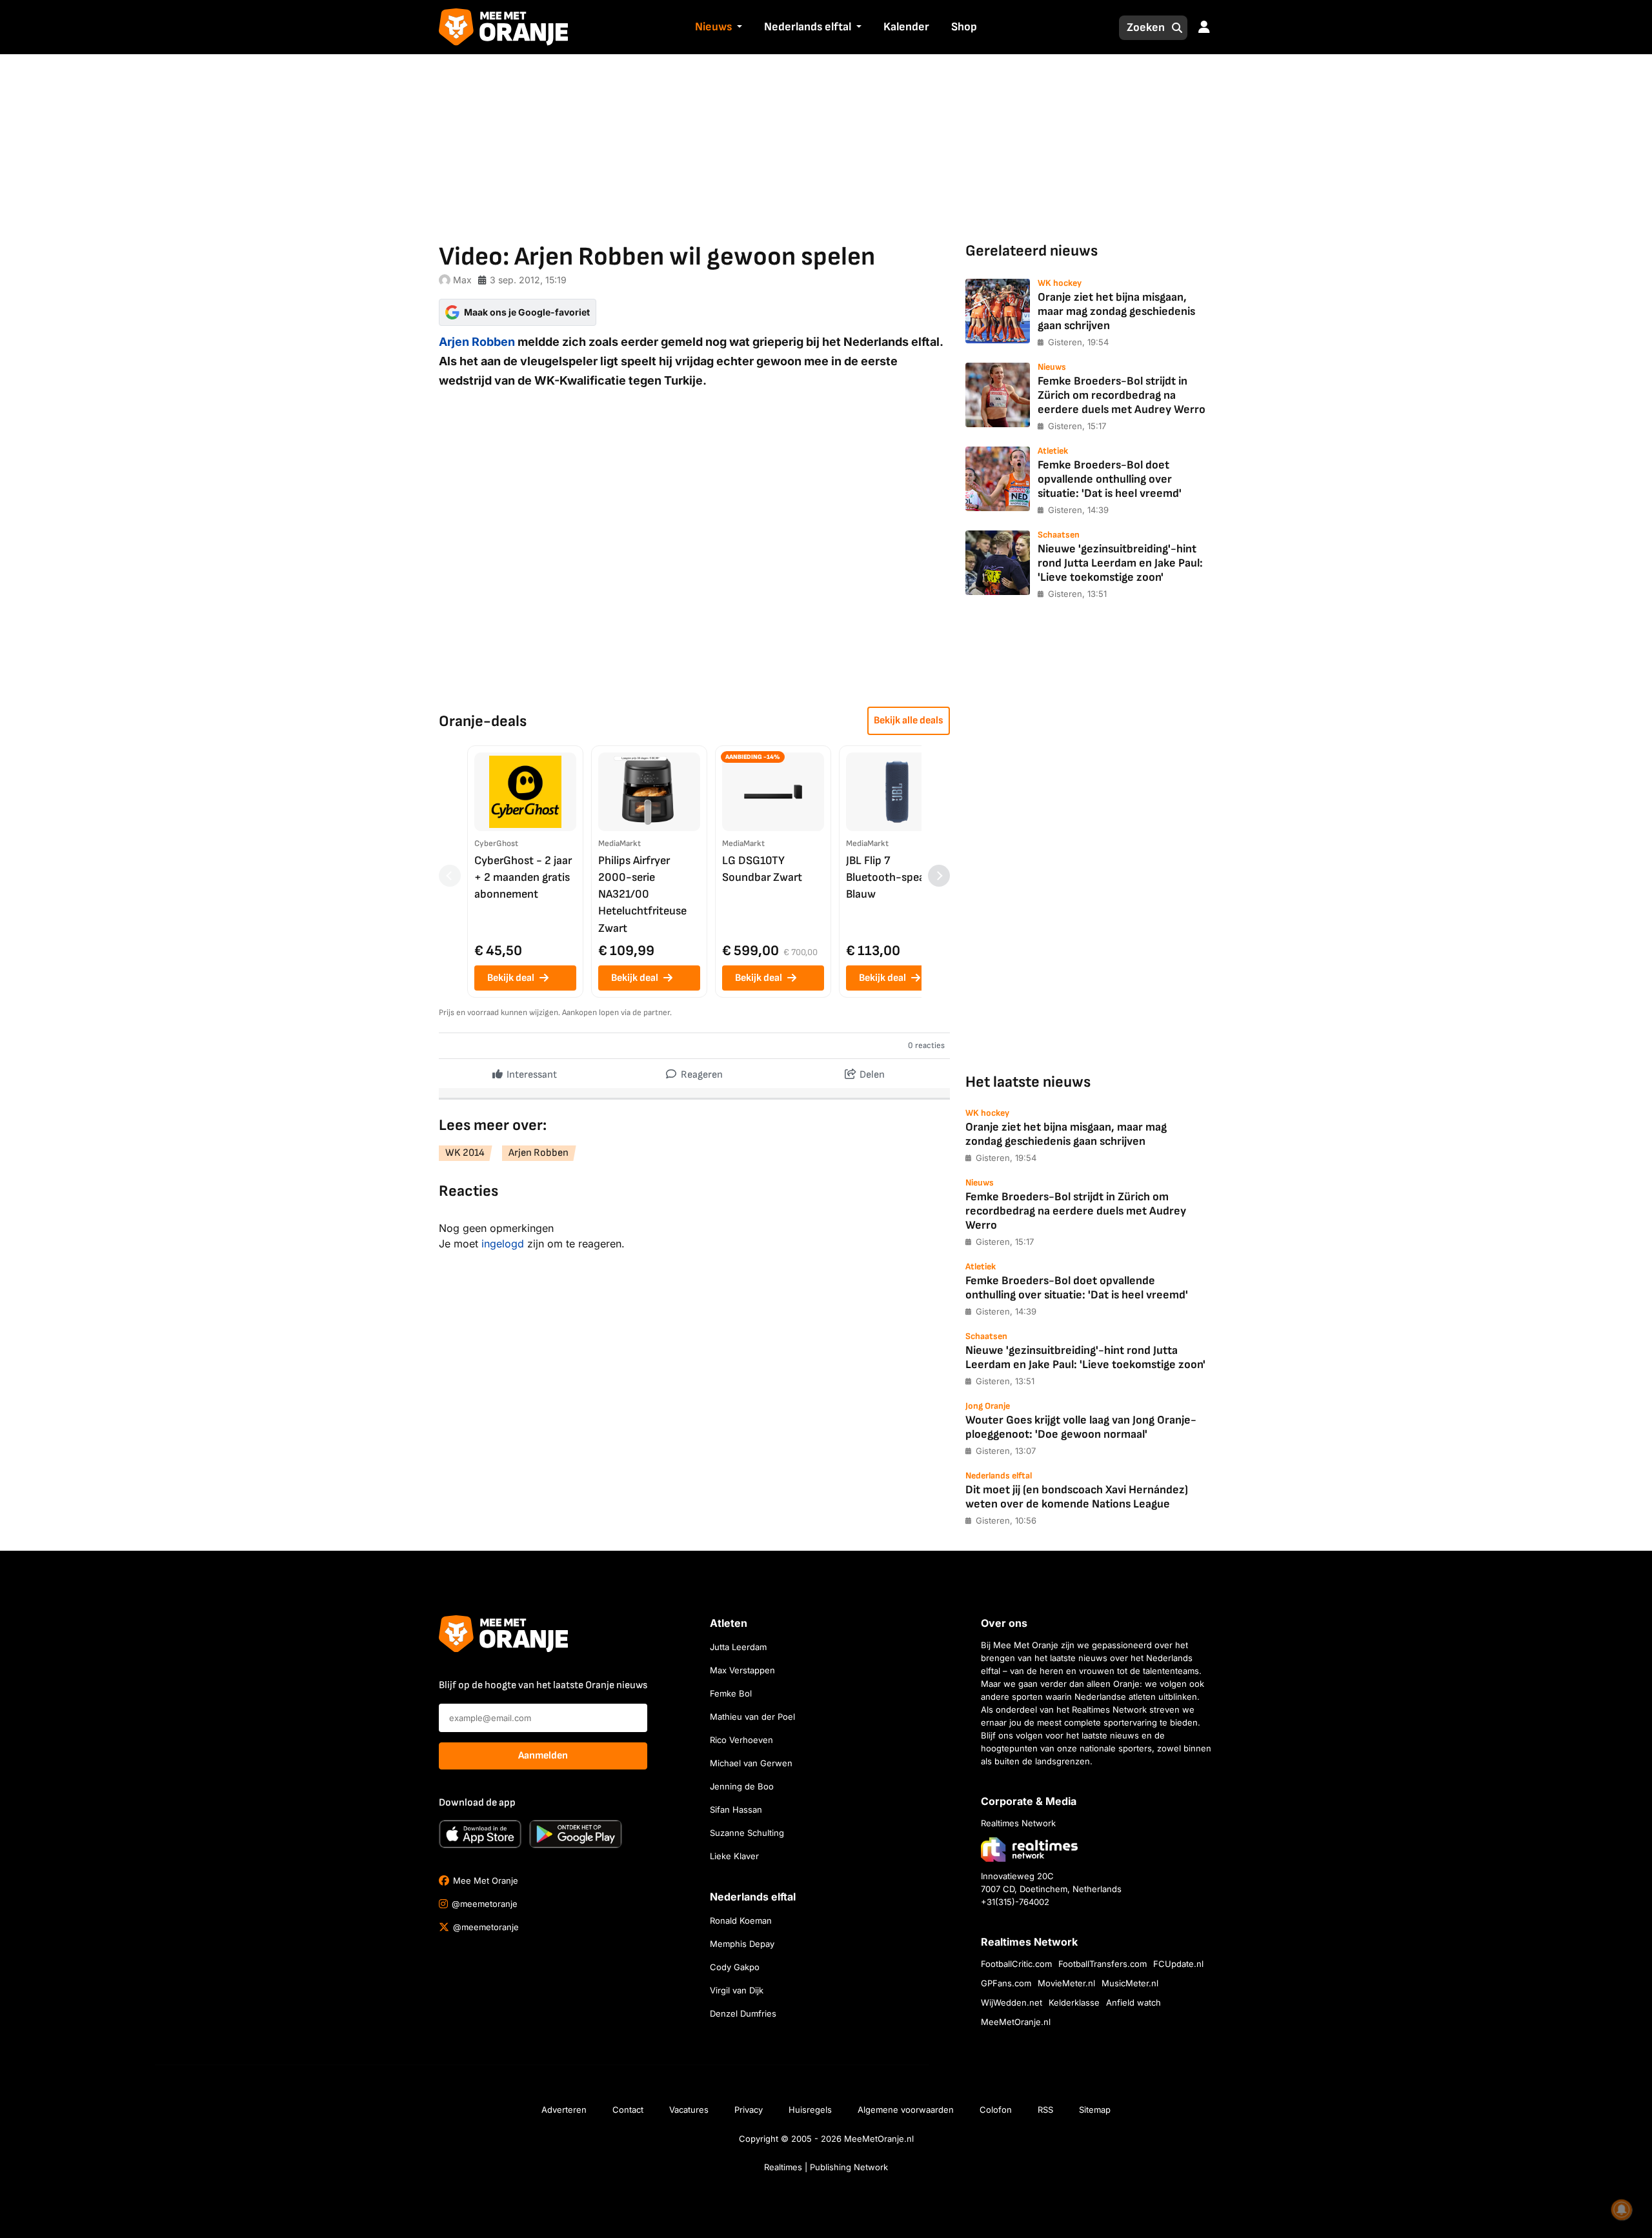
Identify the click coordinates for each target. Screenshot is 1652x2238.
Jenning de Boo (742, 1786)
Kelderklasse (1074, 2002)
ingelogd (503, 1244)
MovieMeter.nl (1066, 1983)
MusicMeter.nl (1130, 1983)
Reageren (701, 1075)
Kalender (906, 27)
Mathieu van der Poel (752, 1717)
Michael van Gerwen (751, 1763)
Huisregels (810, 2110)
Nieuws (713, 27)
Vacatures (689, 2110)
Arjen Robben (477, 342)
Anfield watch (1133, 2002)
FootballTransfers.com (1103, 1964)
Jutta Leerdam (738, 1647)
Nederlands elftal (808, 27)
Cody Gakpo (735, 1967)
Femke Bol (731, 1693)
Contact (628, 2110)
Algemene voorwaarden (906, 2110)
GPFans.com (1006, 1983)
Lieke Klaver (734, 1856)
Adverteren (564, 2110)
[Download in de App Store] (480, 1834)
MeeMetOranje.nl (1016, 2022)
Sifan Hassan (736, 1810)
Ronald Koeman (741, 1920)
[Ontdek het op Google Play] (576, 1834)
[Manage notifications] (1622, 2210)
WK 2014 (465, 1153)
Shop (964, 27)
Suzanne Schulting (747, 1833)
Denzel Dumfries (743, 2013)
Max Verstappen (742, 1670)
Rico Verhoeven (741, 1740)
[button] (738, 28)
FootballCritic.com (1016, 1964)
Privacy (749, 2110)
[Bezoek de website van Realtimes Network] (1029, 1849)
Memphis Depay (742, 1944)
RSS (1045, 2110)
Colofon (996, 2110)
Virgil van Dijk (737, 1990)
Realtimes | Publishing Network (826, 2167)
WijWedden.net (1012, 2002)
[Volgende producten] (939, 876)
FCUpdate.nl (1178, 1964)
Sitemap (1095, 2110)
